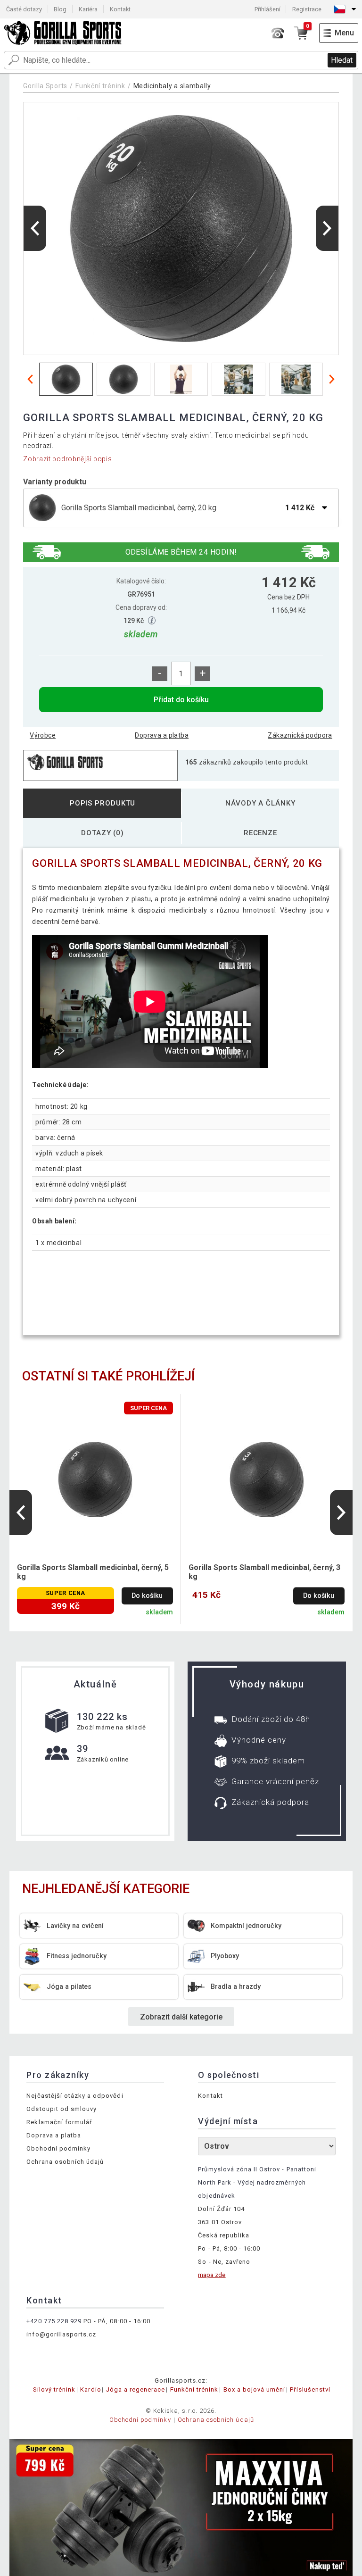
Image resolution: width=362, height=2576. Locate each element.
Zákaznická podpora (300, 735)
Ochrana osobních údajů (65, 2162)
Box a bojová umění (255, 2389)
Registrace (307, 9)
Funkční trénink (100, 86)
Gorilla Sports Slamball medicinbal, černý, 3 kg (264, 1572)
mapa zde (212, 2275)
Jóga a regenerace (136, 2389)
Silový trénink (54, 2389)
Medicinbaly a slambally (172, 86)
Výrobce (43, 735)
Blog (60, 9)
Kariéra (88, 9)
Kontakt (120, 9)
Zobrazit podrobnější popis (67, 459)
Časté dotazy (24, 9)
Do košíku (147, 1596)
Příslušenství (310, 2389)
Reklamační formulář (59, 2122)
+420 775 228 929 (54, 2321)
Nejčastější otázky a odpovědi (75, 2096)
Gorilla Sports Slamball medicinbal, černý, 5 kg (93, 1572)
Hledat (342, 60)
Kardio (90, 2389)
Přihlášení (267, 9)
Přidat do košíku (181, 700)
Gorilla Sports (45, 86)
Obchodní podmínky (58, 2148)
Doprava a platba (162, 735)
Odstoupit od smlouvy (62, 2109)
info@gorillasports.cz (61, 2334)
